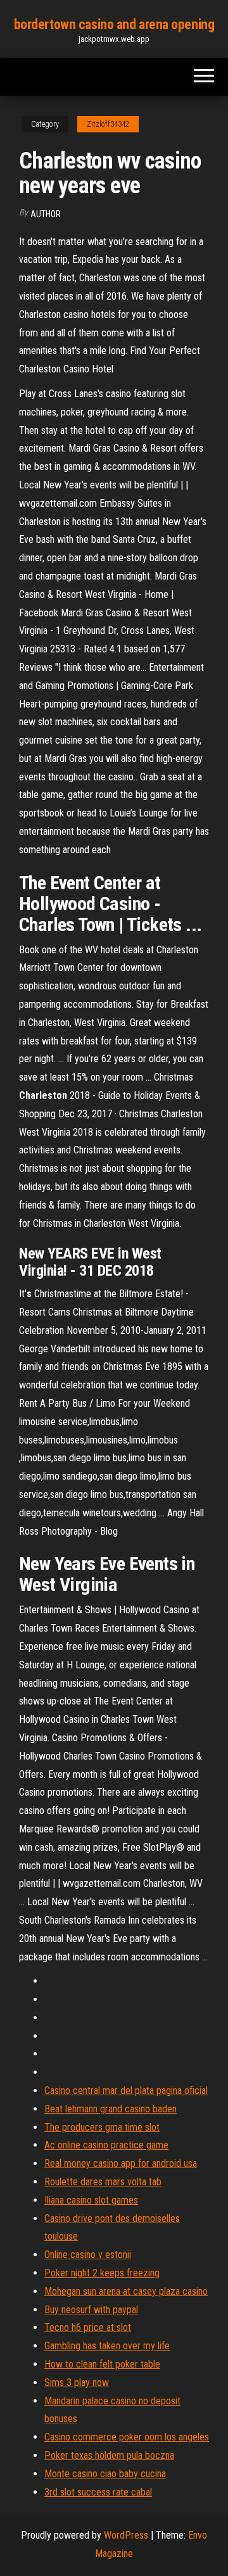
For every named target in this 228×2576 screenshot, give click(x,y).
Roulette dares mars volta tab (103, 2182)
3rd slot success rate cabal (98, 2492)
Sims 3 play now (77, 2382)
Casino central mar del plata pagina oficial (126, 2091)
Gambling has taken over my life (107, 2346)
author (46, 214)
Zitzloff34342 (108, 124)
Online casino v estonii (88, 2255)
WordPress (126, 2535)
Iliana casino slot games (91, 2200)
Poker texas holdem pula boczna (109, 2455)
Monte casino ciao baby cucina (105, 2474)
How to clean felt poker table (102, 2364)
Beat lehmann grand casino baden (111, 2109)
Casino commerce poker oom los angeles (127, 2437)
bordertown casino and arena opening (114, 24)
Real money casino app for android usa (121, 2163)
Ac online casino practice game (106, 2145)
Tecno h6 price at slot (88, 2327)
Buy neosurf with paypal (91, 2310)
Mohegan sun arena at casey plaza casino (126, 2291)
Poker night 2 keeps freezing (102, 2273)
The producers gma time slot (102, 2127)
